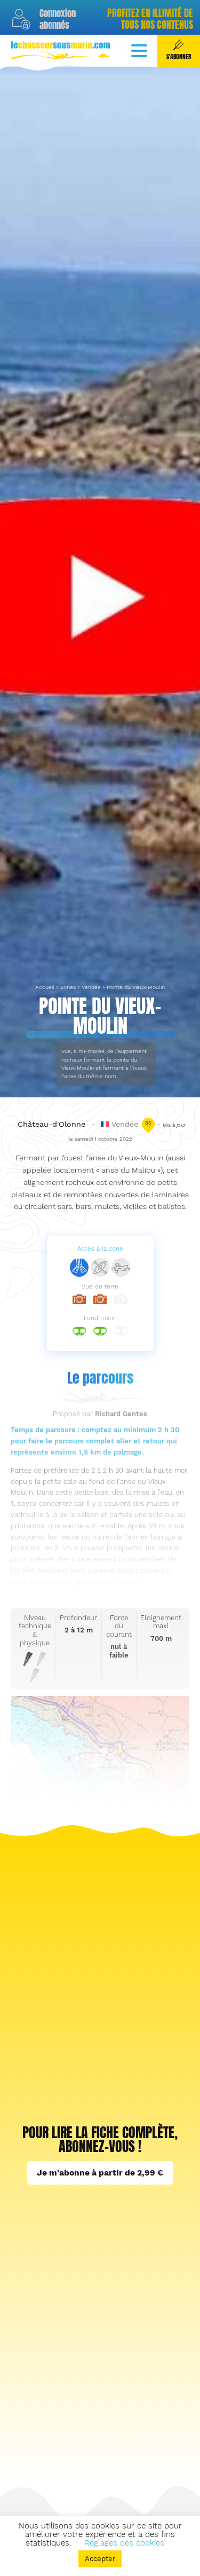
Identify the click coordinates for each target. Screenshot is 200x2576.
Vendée (91, 987)
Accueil (45, 987)
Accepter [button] (100, 2559)
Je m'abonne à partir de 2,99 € (100, 2173)
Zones (68, 987)
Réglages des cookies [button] (124, 2543)
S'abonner (179, 57)
